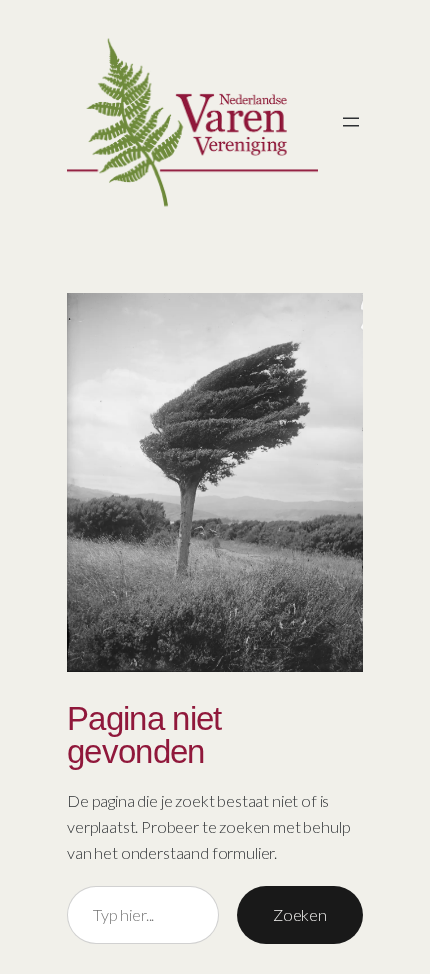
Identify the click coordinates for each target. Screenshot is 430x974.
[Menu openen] (351, 122)
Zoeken (300, 914)
